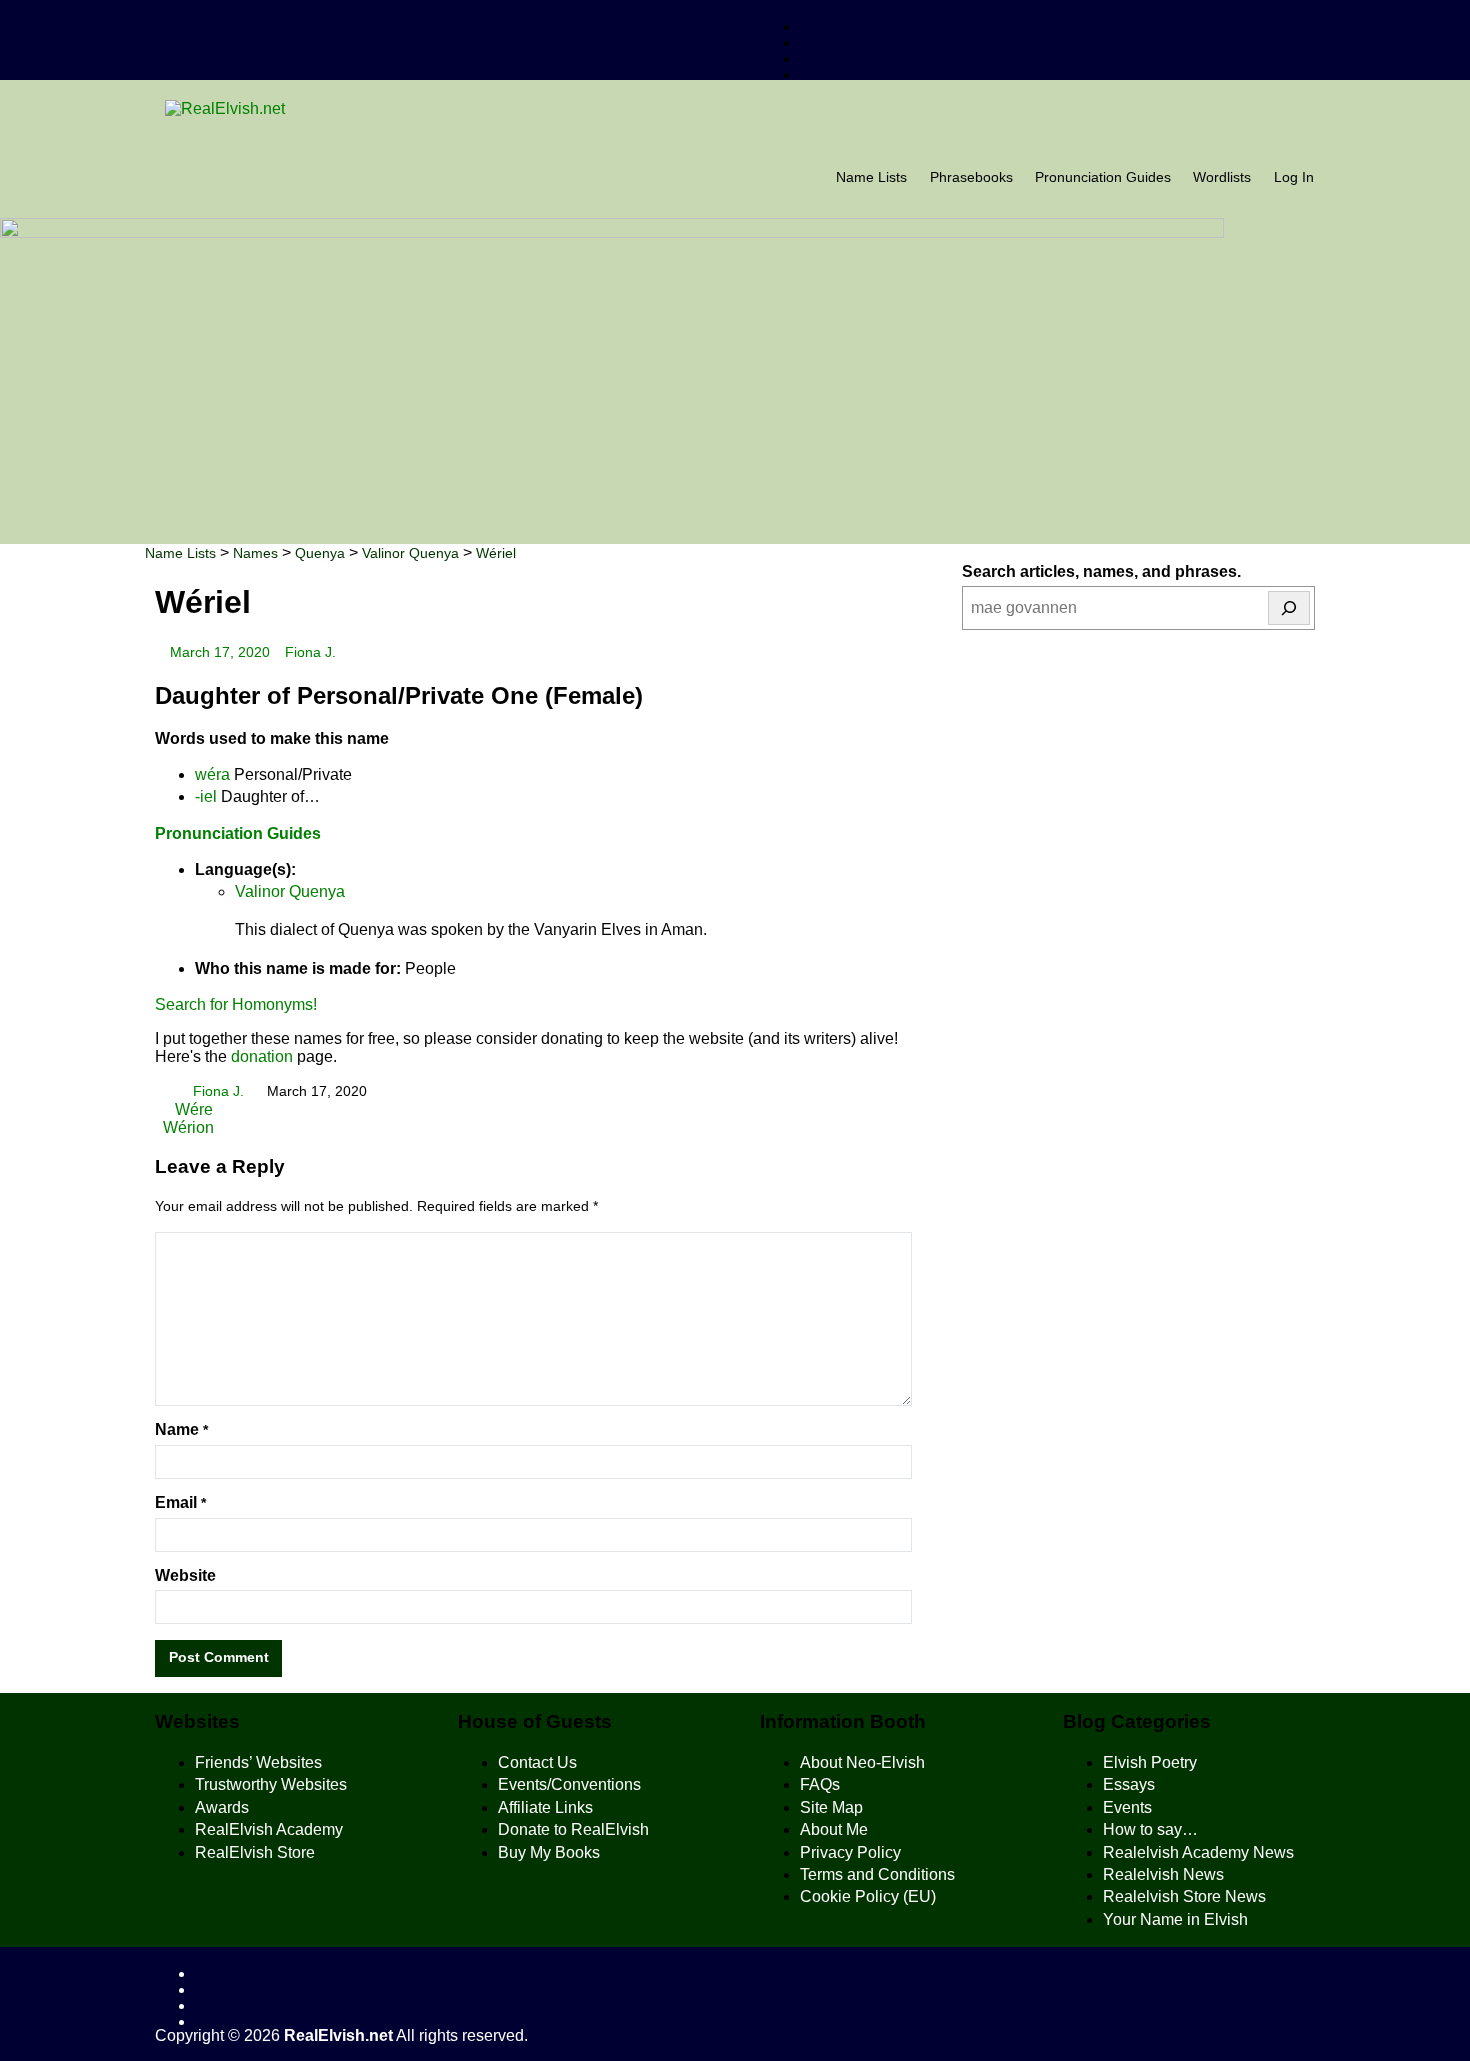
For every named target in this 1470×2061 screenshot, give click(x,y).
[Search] (1289, 608)
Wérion (188, 1127)
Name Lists (871, 177)
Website (185, 1575)
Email (180, 1502)
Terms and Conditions (877, 1874)
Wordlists (1222, 177)
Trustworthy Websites (271, 1784)
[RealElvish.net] (735, 109)
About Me (834, 1829)
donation (262, 1056)
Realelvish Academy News (1198, 1852)
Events (1127, 1807)
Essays (1129, 1784)
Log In (1294, 177)
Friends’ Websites (258, 1762)
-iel (206, 796)
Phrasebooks (971, 177)
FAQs (820, 1784)
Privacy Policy (850, 1852)
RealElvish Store (255, 1852)
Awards (222, 1807)
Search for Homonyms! (236, 1004)
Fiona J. (310, 652)
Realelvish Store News (1184, 1896)
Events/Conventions (569, 1784)
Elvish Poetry (1150, 1762)
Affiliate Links (545, 1807)
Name (181, 1429)
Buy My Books (549, 1852)
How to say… (1150, 1829)
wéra (212, 774)
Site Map (831, 1807)
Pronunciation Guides (1103, 177)
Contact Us (537, 1762)
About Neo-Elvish (862, 1762)
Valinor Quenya (290, 891)
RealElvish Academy (269, 1829)
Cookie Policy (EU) (868, 1896)
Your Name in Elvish (1175, 1919)
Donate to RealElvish (573, 1829)
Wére (192, 1109)
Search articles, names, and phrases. (1101, 571)
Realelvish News (1163, 1874)
